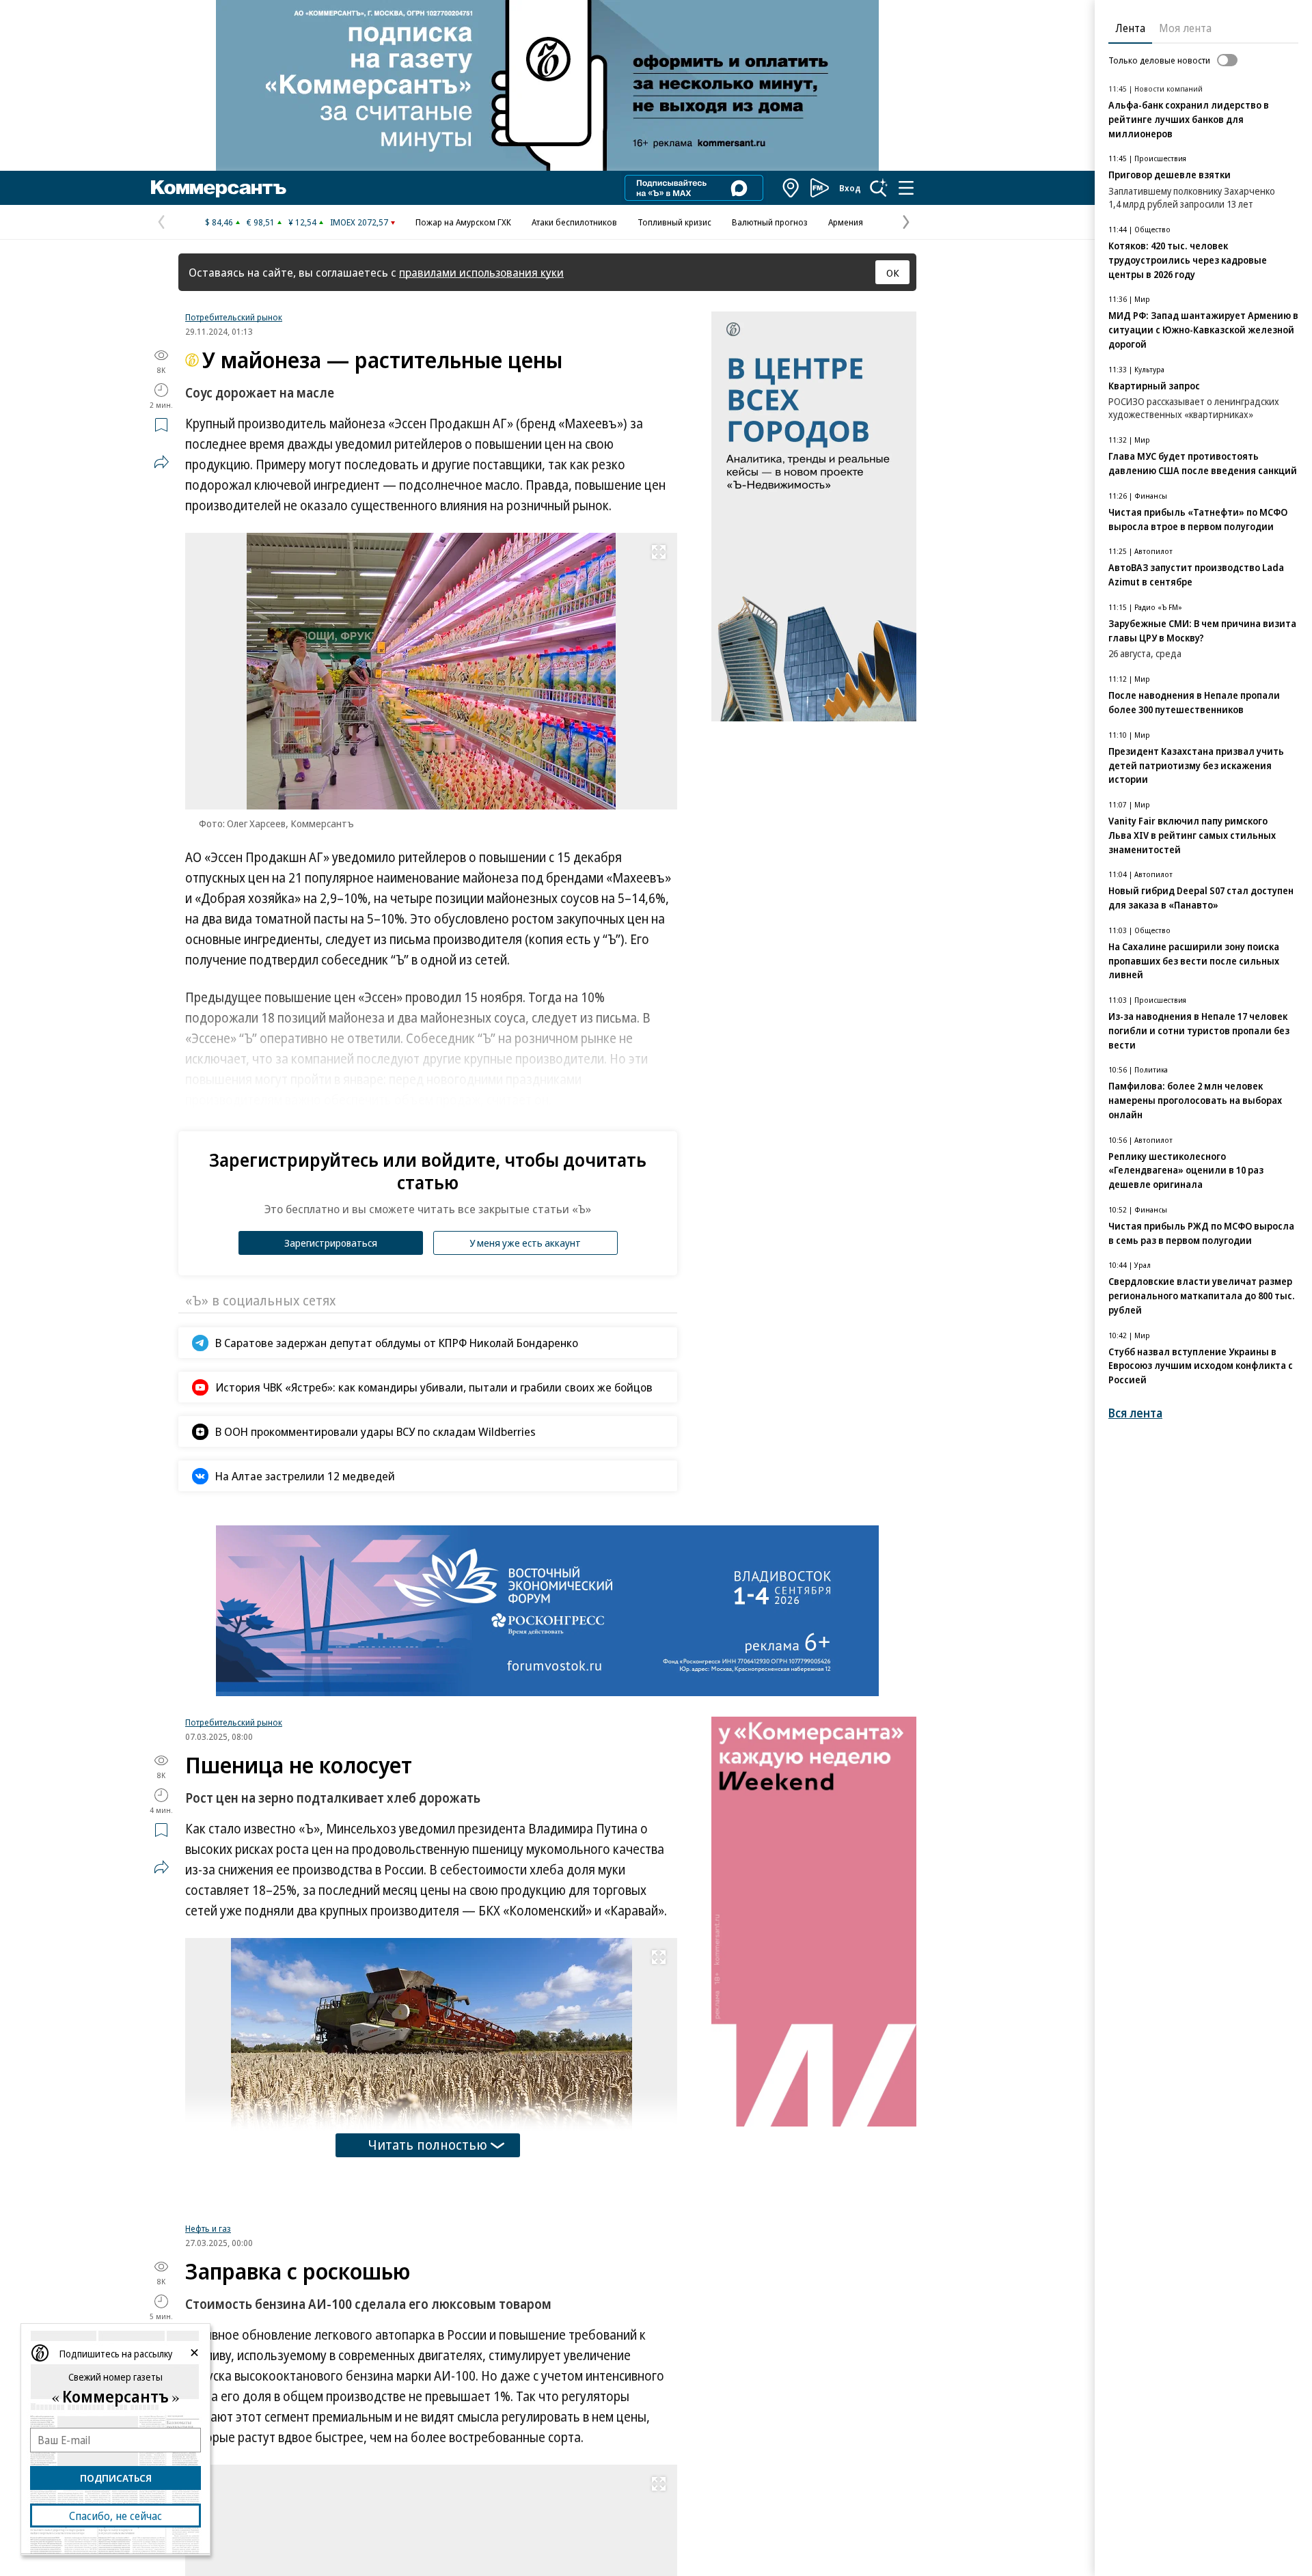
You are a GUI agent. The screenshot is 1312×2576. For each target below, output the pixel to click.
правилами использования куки (481, 272)
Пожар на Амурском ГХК (463, 222)
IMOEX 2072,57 (359, 222)
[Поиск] (879, 188)
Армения (846, 222)
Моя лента (1185, 28)
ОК (893, 273)
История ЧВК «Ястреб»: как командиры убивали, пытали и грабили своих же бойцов (434, 1387)
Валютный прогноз (770, 222)
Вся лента (1135, 1413)
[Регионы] (791, 188)
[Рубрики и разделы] (906, 188)
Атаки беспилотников (574, 222)
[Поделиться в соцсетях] (161, 462)
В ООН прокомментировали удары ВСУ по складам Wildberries (375, 1431)
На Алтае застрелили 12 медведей (305, 1476)
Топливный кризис (674, 222)
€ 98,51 (261, 222)
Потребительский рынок (234, 317)
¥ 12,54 (302, 222)
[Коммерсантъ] (219, 188)
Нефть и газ (208, 2228)
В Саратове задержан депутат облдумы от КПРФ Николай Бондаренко (397, 1343)
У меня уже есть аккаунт (525, 1243)
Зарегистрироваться (331, 1243)
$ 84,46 (219, 222)
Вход (850, 188)
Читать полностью (428, 2145)
